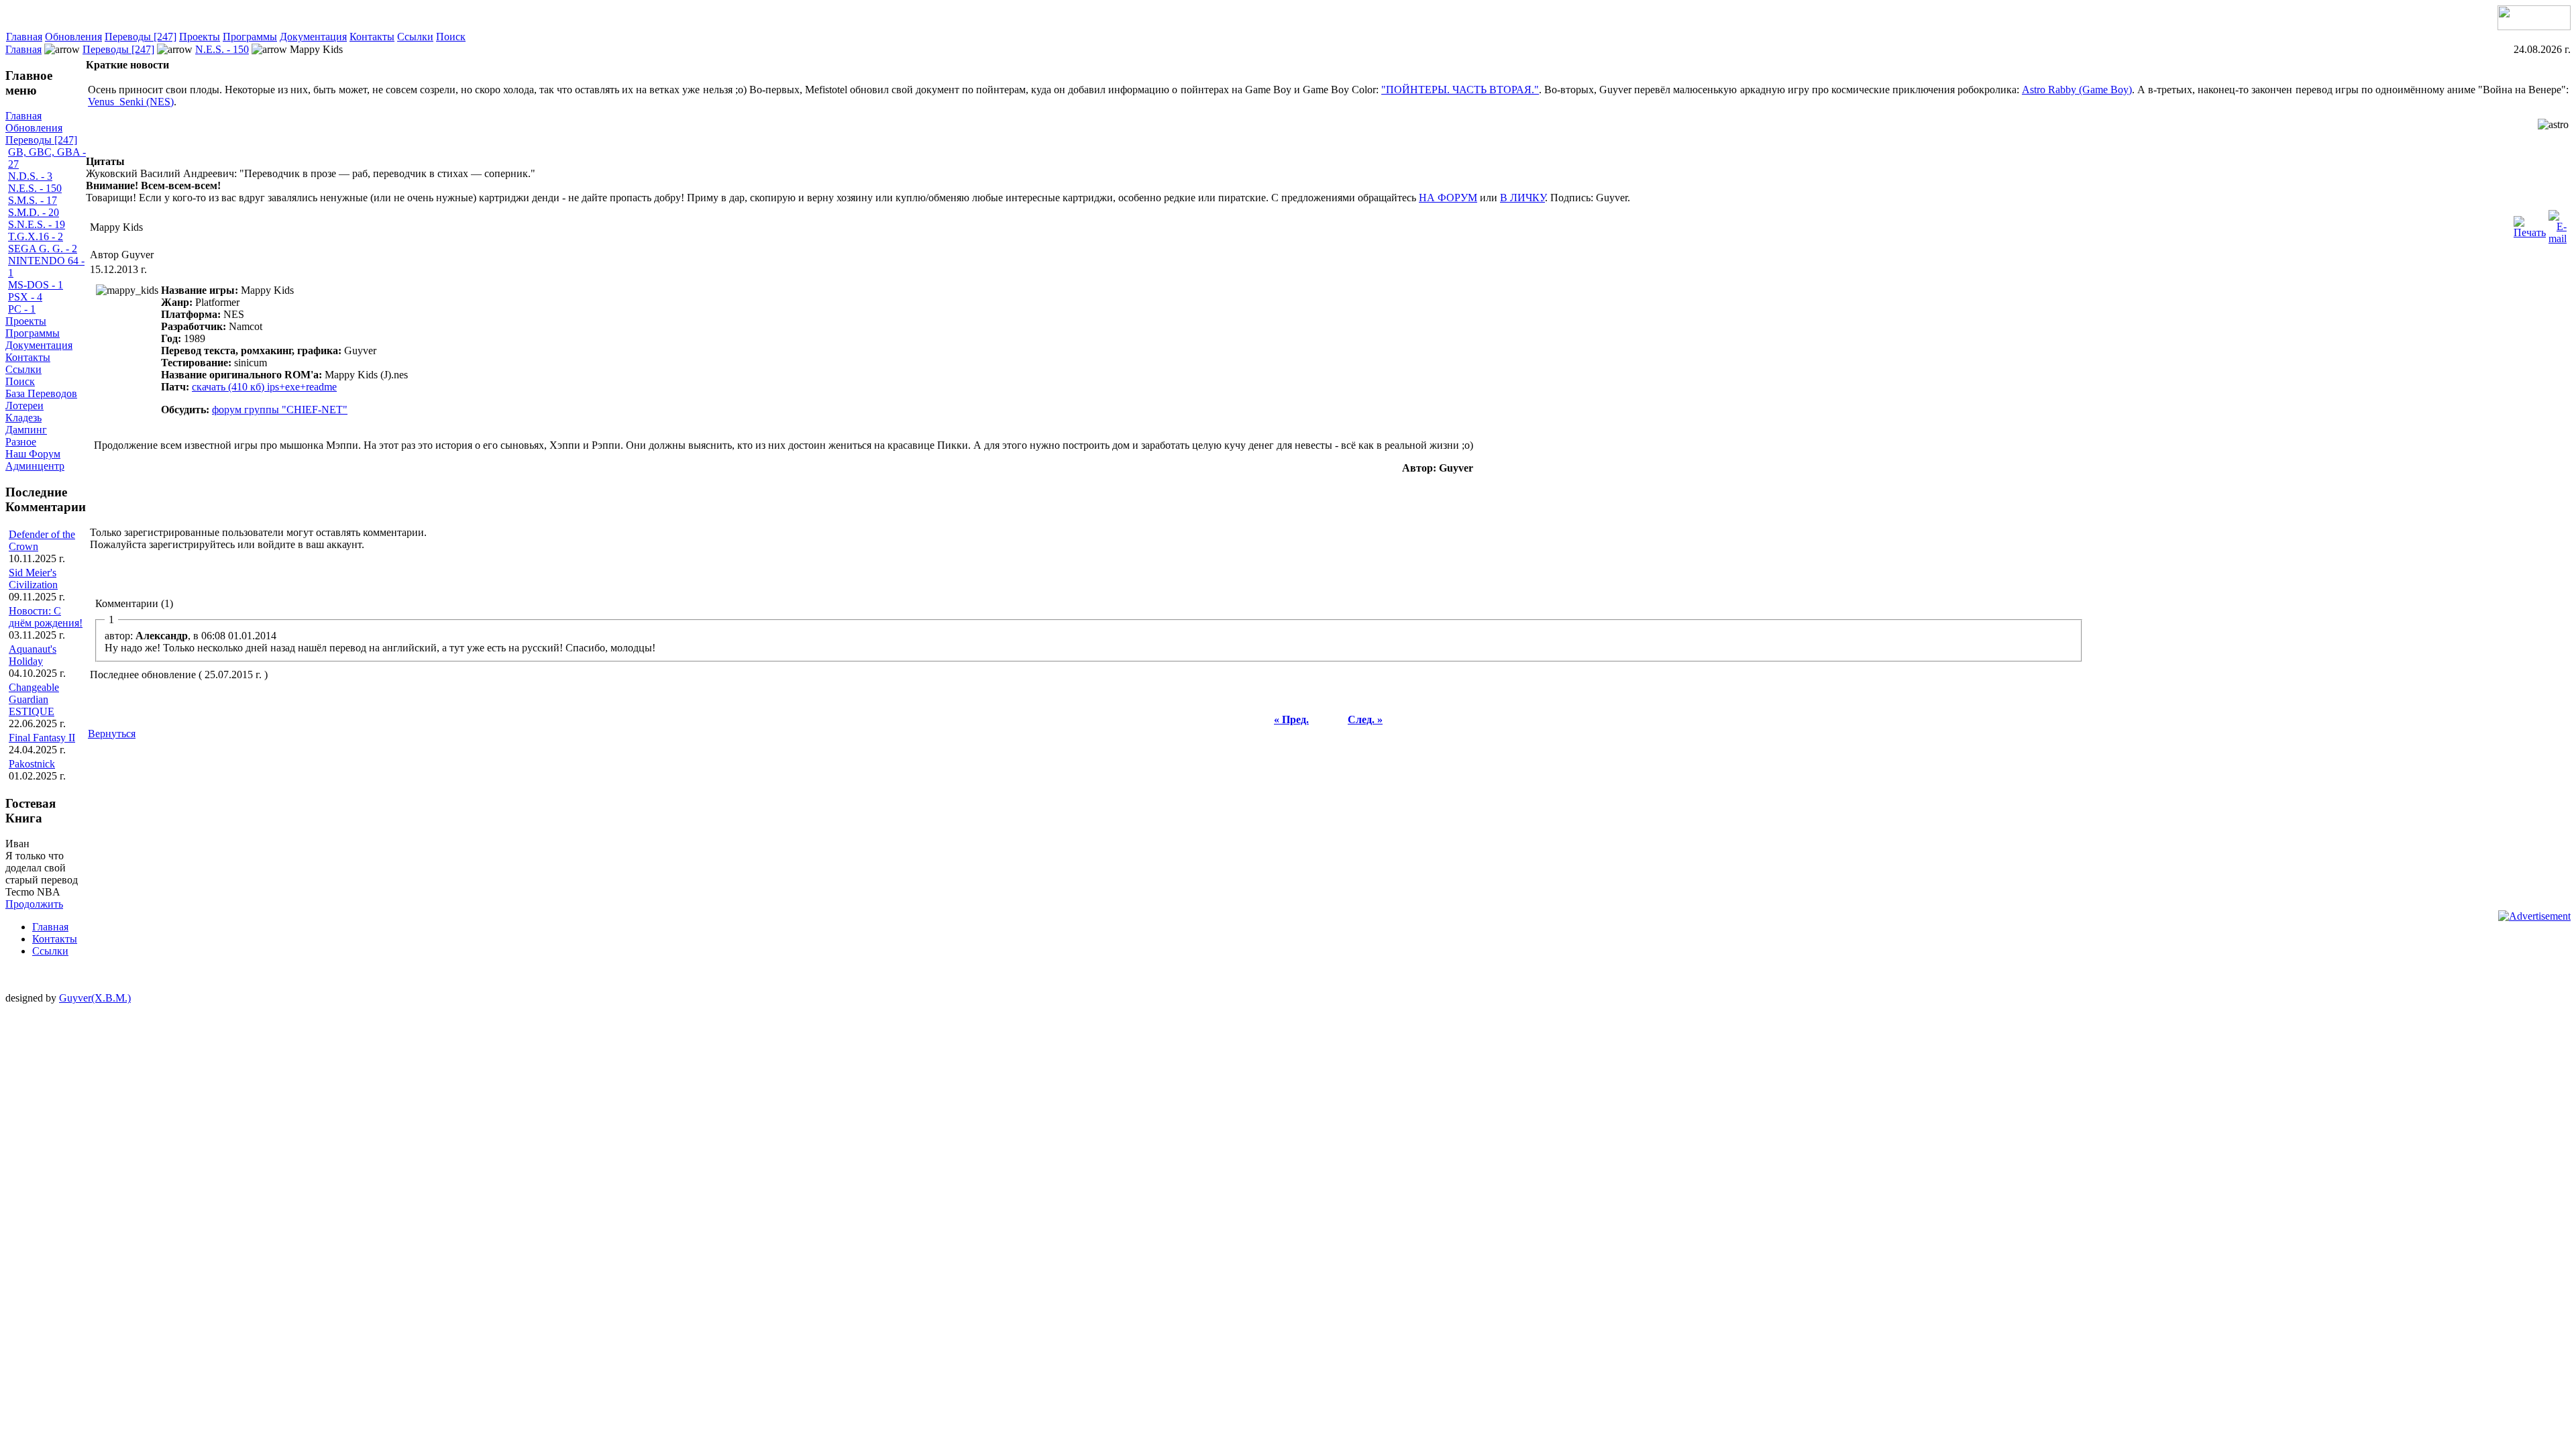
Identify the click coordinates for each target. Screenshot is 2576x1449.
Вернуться (112, 734)
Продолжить (34, 904)
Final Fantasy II (42, 738)
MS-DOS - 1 (36, 285)
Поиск (451, 37)
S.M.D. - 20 (34, 212)
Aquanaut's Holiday (33, 655)
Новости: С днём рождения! (46, 617)
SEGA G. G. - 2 (43, 249)
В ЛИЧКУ (1522, 198)
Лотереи (24, 406)
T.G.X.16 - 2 (36, 236)
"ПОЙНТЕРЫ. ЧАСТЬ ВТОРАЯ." (1460, 90)
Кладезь (23, 418)
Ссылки (415, 37)
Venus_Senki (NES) (131, 102)
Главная (24, 37)
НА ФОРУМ (1448, 198)
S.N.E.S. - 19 (37, 224)
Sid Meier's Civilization (33, 579)
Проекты (200, 37)
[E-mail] (2558, 224)
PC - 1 (22, 309)
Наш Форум (33, 454)
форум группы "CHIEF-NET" (280, 410)
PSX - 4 (25, 297)
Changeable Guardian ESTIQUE (34, 699)
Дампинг (26, 430)
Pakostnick (32, 764)
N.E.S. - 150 (222, 49)
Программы (250, 37)
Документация (313, 37)
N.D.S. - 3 (30, 176)
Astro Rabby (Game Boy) (2077, 90)
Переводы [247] (141, 37)
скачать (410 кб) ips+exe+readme (264, 387)
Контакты (372, 37)
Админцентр (35, 466)
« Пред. (1291, 719)
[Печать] (2530, 224)
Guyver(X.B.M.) (95, 998)
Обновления (73, 37)
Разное (21, 442)
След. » (1365, 719)
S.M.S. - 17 (33, 200)
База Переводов (41, 393)
